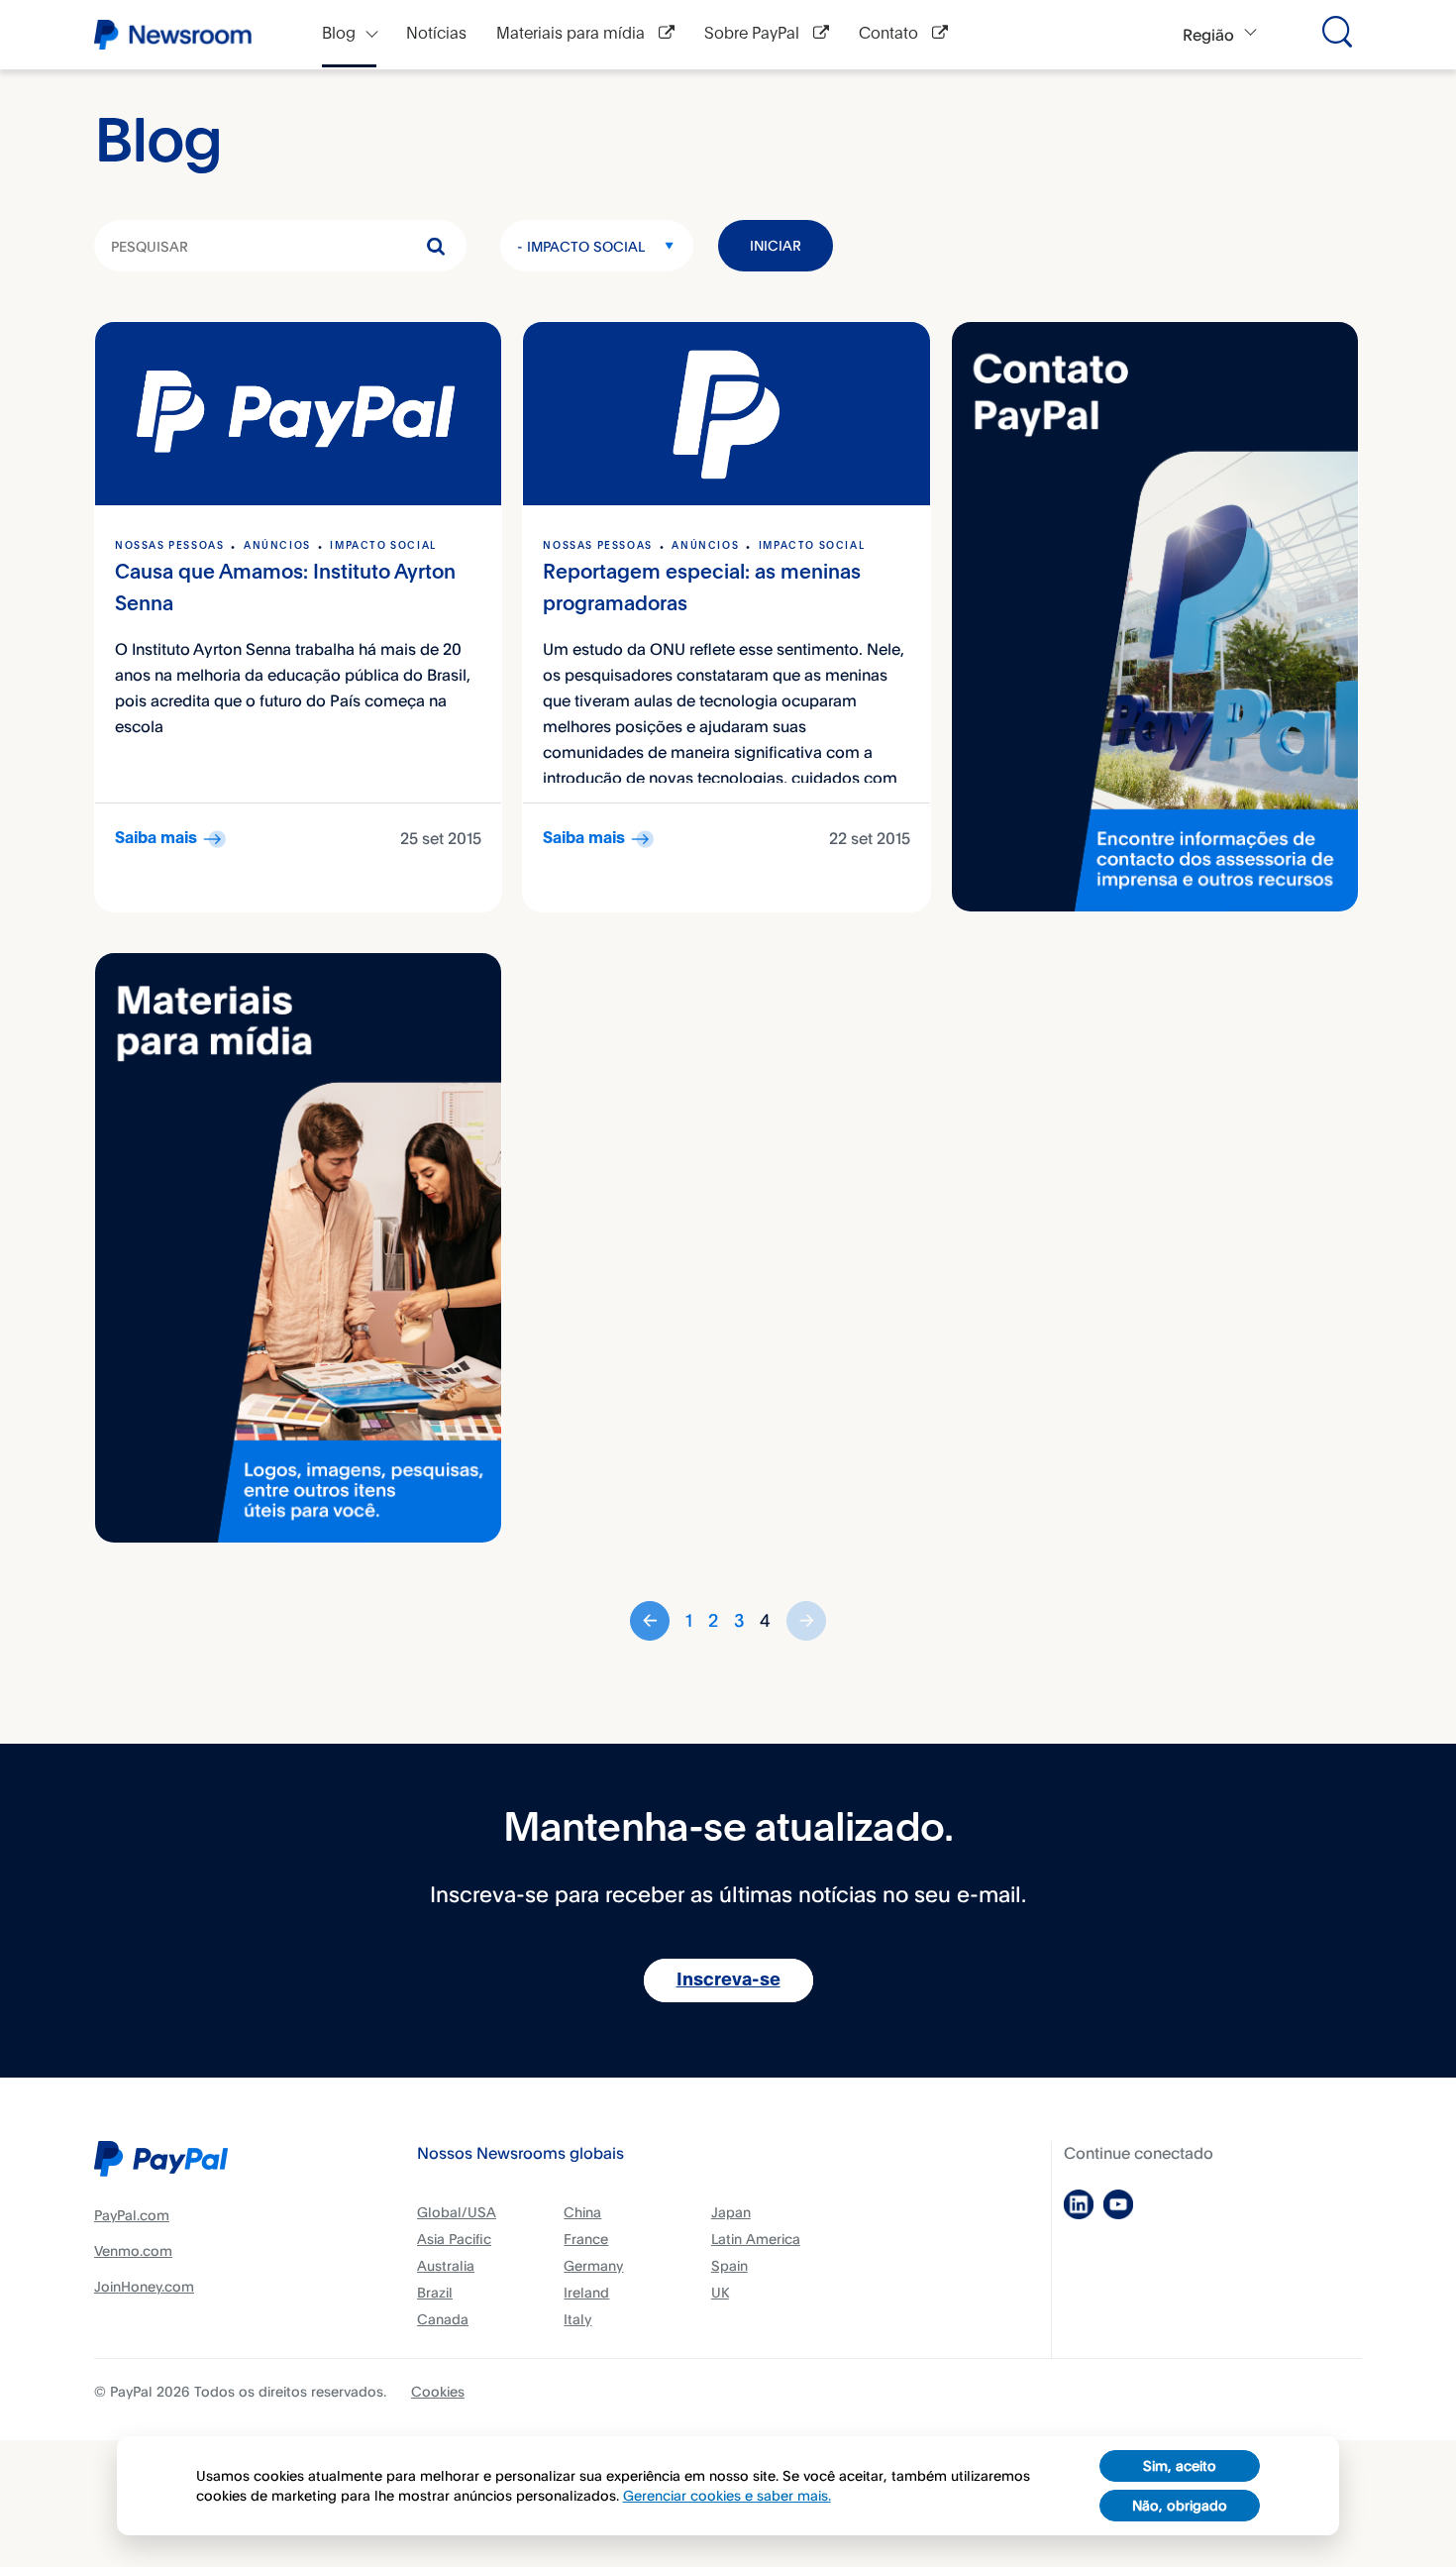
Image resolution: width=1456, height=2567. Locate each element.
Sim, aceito (1180, 2465)
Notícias (436, 34)
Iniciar (776, 245)
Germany (593, 2265)
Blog (339, 34)
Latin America (756, 2239)
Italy (577, 2319)
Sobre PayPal (754, 34)
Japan (731, 2212)
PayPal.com (132, 2215)
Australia (446, 2265)
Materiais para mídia (572, 34)
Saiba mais (156, 839)
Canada (443, 2319)
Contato (890, 34)
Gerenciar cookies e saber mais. (727, 2495)
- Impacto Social (581, 246)
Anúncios (277, 546)
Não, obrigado (1180, 2505)
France (586, 2239)
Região (1208, 35)
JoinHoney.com (144, 2286)
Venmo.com (133, 2250)
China (582, 2212)
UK (720, 2292)
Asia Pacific (454, 2239)
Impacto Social (383, 546)
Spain (729, 2265)
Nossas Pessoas (169, 546)
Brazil (435, 2292)
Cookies (438, 2391)
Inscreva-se (728, 1980)
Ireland (586, 2292)
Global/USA (457, 2212)
